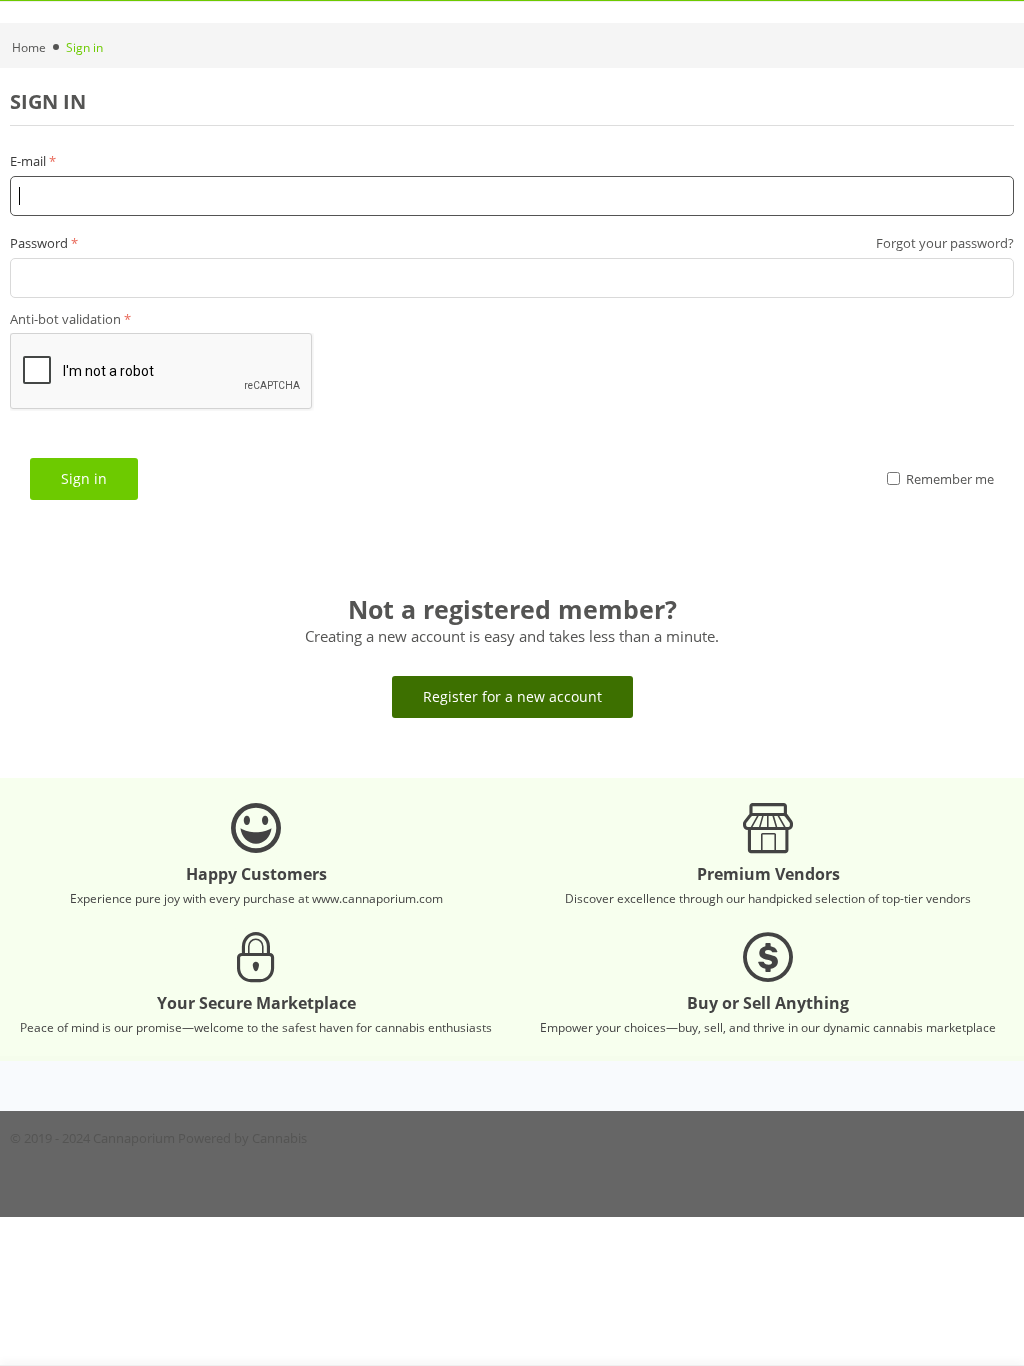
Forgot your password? (945, 243)
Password (39, 243)
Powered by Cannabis (242, 1138)
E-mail (28, 161)
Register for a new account (512, 696)
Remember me (950, 479)
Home (29, 47)
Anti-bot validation (65, 319)
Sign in (84, 478)
